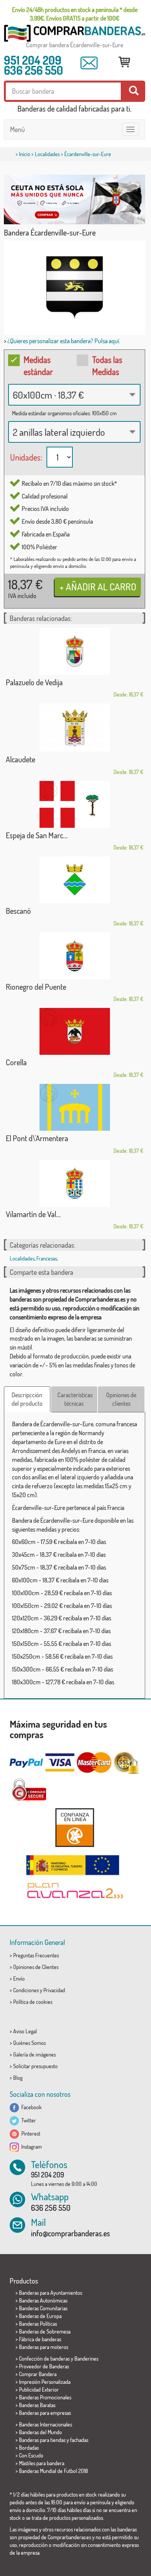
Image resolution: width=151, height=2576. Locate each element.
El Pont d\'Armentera (37, 1138)
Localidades (47, 154)
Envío (19, 1978)
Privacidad (54, 1990)
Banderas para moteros (44, 2347)
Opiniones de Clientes (36, 1967)
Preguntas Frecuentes (36, 1955)
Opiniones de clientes (121, 1399)
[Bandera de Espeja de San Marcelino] (75, 804)
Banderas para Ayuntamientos (51, 2293)
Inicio (25, 154)
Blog (18, 2078)
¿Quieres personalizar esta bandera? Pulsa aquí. (64, 341)
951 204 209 (33, 60)
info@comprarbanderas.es (70, 2233)
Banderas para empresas (45, 2413)
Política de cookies (33, 2002)
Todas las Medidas (107, 365)
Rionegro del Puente (36, 987)
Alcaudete (21, 759)
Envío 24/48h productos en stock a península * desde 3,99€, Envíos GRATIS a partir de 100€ (75, 14)
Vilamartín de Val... (33, 1214)
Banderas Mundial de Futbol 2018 (53, 2471)
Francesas (47, 1258)
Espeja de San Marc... (37, 835)
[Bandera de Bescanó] (75, 880)
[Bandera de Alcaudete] (75, 728)
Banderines (86, 2358)
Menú (17, 129)
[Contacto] (89, 63)
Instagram (30, 2147)
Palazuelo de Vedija (34, 682)
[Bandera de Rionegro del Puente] (75, 956)
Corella (16, 1062)
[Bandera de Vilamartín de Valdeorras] (75, 1183)
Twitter (27, 2120)
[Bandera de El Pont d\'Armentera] (75, 1107)
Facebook (30, 2107)
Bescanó (18, 911)
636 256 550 (33, 70)
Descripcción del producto (27, 1399)
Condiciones (26, 1990)
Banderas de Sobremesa (45, 2331)
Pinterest (30, 2133)
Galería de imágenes (34, 2054)
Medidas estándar (38, 365)
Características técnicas (75, 1399)
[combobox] (74, 395)
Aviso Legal (25, 2031)
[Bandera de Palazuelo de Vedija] (75, 651)
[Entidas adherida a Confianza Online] (75, 1827)
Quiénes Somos (29, 2043)
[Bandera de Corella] (75, 1031)
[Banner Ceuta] (75, 199)
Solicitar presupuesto (35, 2066)
